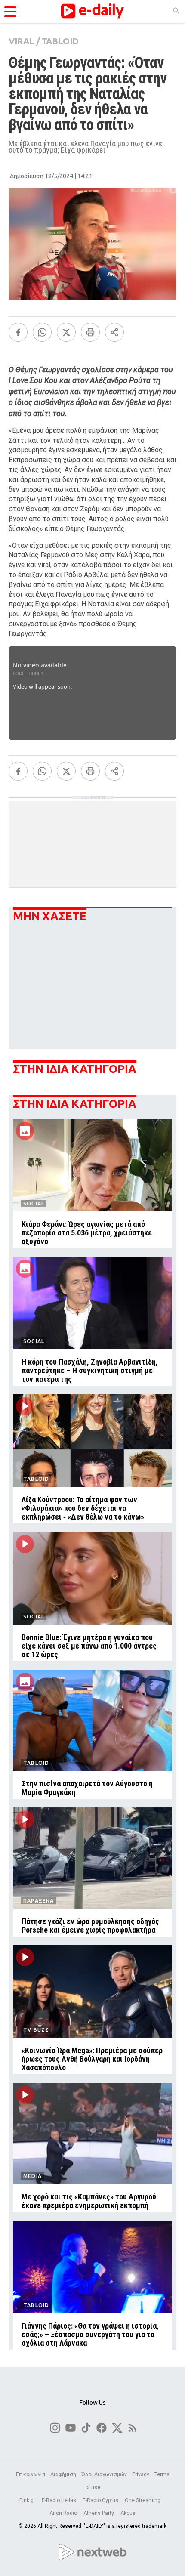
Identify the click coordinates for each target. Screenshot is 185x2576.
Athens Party (99, 2513)
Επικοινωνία (31, 2474)
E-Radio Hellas (60, 2500)
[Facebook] (18, 332)
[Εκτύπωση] (90, 332)
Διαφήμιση (63, 2474)
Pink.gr (28, 2500)
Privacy (141, 2474)
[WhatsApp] (42, 332)
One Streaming (143, 2500)
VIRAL (21, 41)
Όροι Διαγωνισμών (104, 2474)
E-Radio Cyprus (101, 2500)
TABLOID (60, 41)
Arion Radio (64, 2513)
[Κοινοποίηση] (114, 332)
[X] (66, 332)
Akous (128, 2513)
